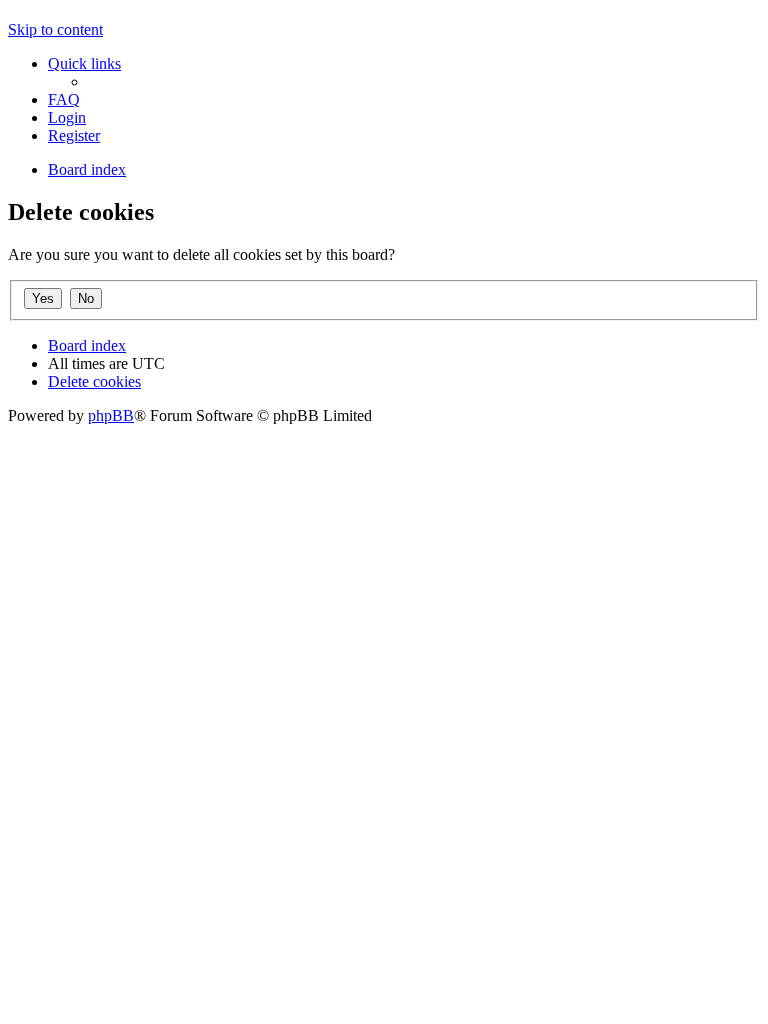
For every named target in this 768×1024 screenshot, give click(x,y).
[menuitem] (64, 99)
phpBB (111, 415)
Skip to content (55, 29)
